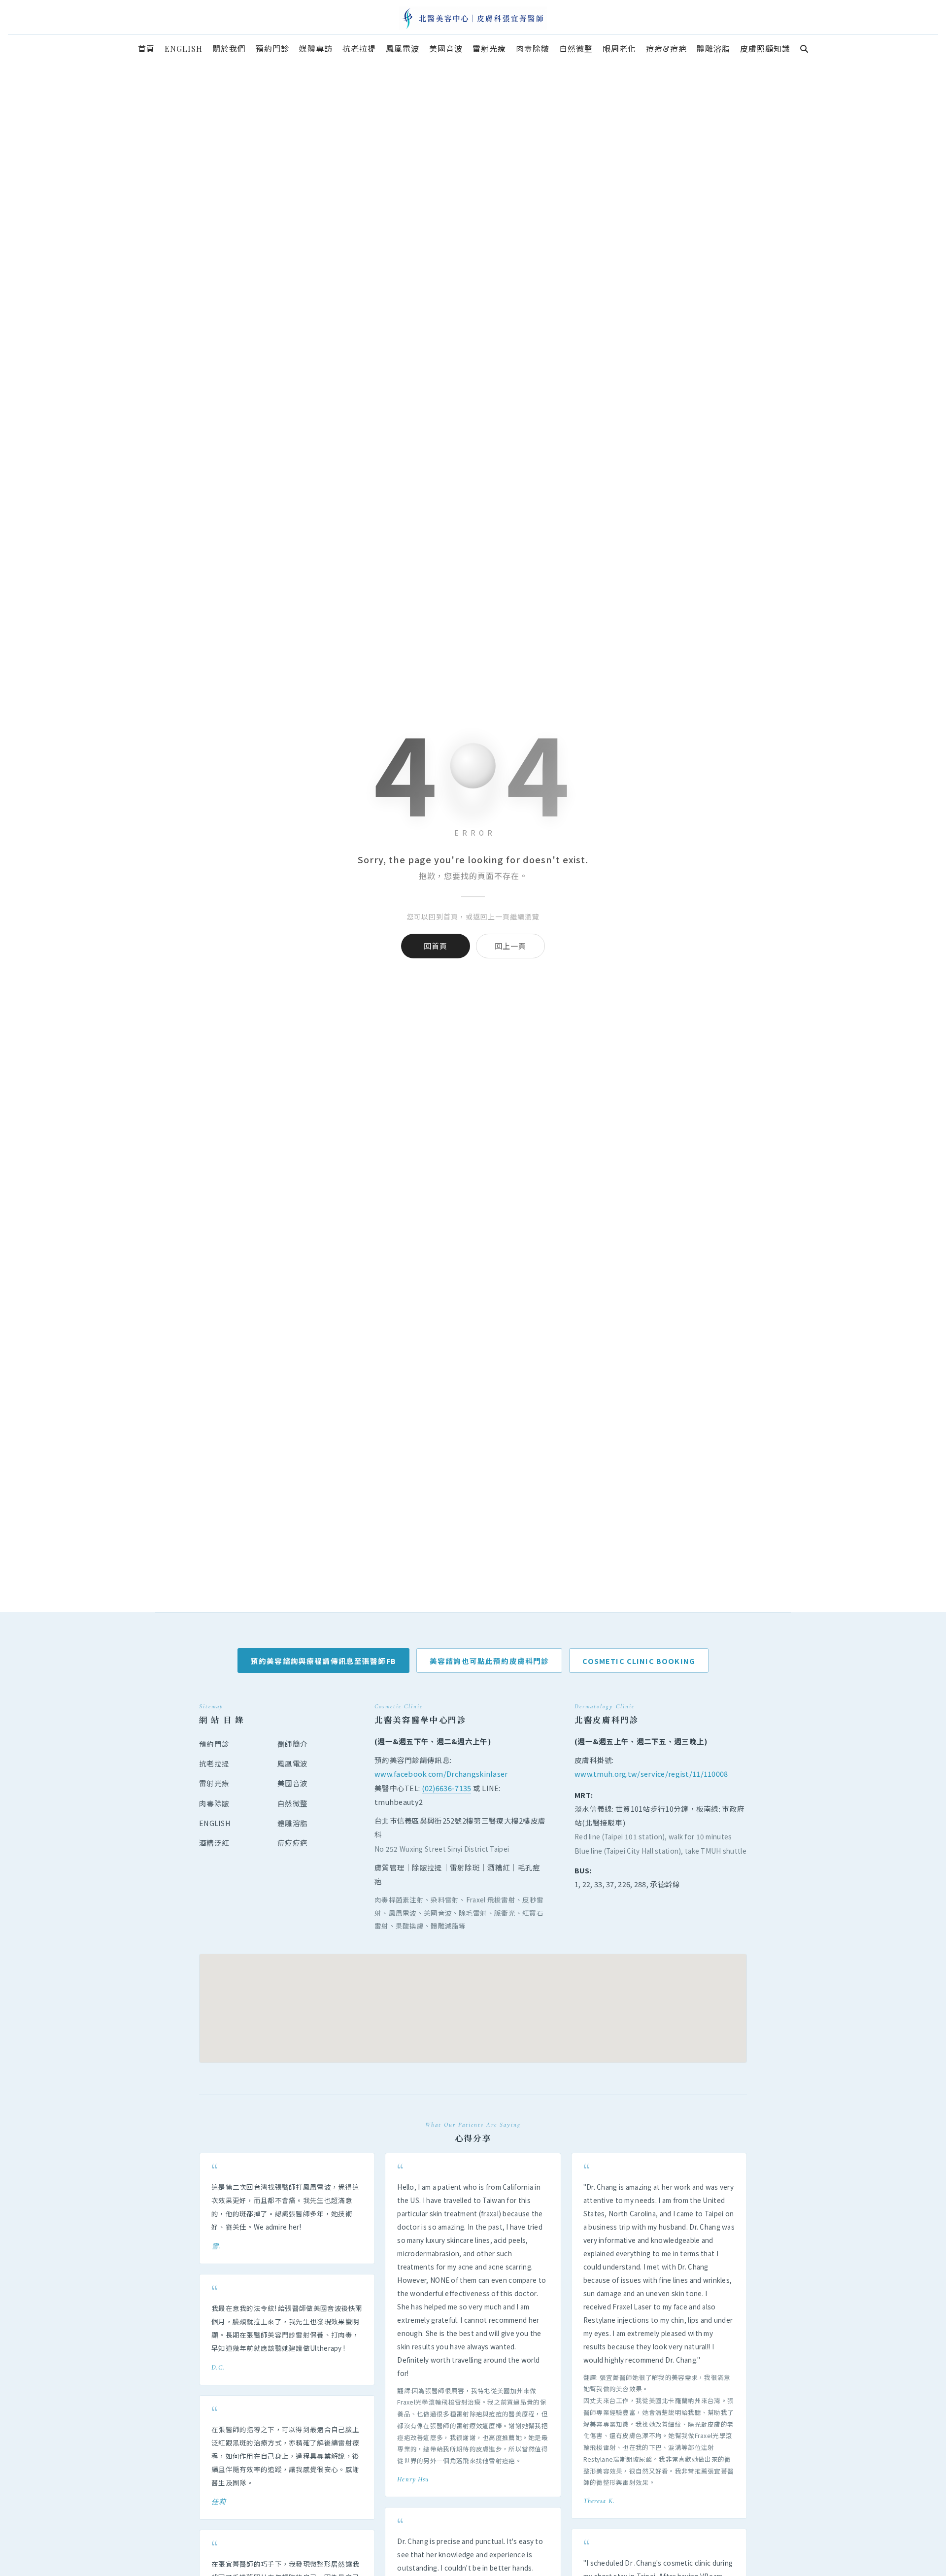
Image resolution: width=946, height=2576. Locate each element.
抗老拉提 (214, 1763)
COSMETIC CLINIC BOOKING (639, 1661)
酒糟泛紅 (214, 1843)
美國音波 (292, 1783)
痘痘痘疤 (292, 1843)
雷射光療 (214, 1783)
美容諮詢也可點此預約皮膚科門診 (489, 1661)
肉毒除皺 (214, 1803)
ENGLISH (215, 1823)
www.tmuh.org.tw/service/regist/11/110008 (651, 1774)
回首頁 (436, 946)
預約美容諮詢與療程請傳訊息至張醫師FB (323, 1661)
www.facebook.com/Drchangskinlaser (441, 1774)
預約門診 (214, 1744)
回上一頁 (510, 946)
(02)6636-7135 (447, 1788)
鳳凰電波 (292, 1763)
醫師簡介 (292, 1744)
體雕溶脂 (292, 1823)
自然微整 (292, 1803)
